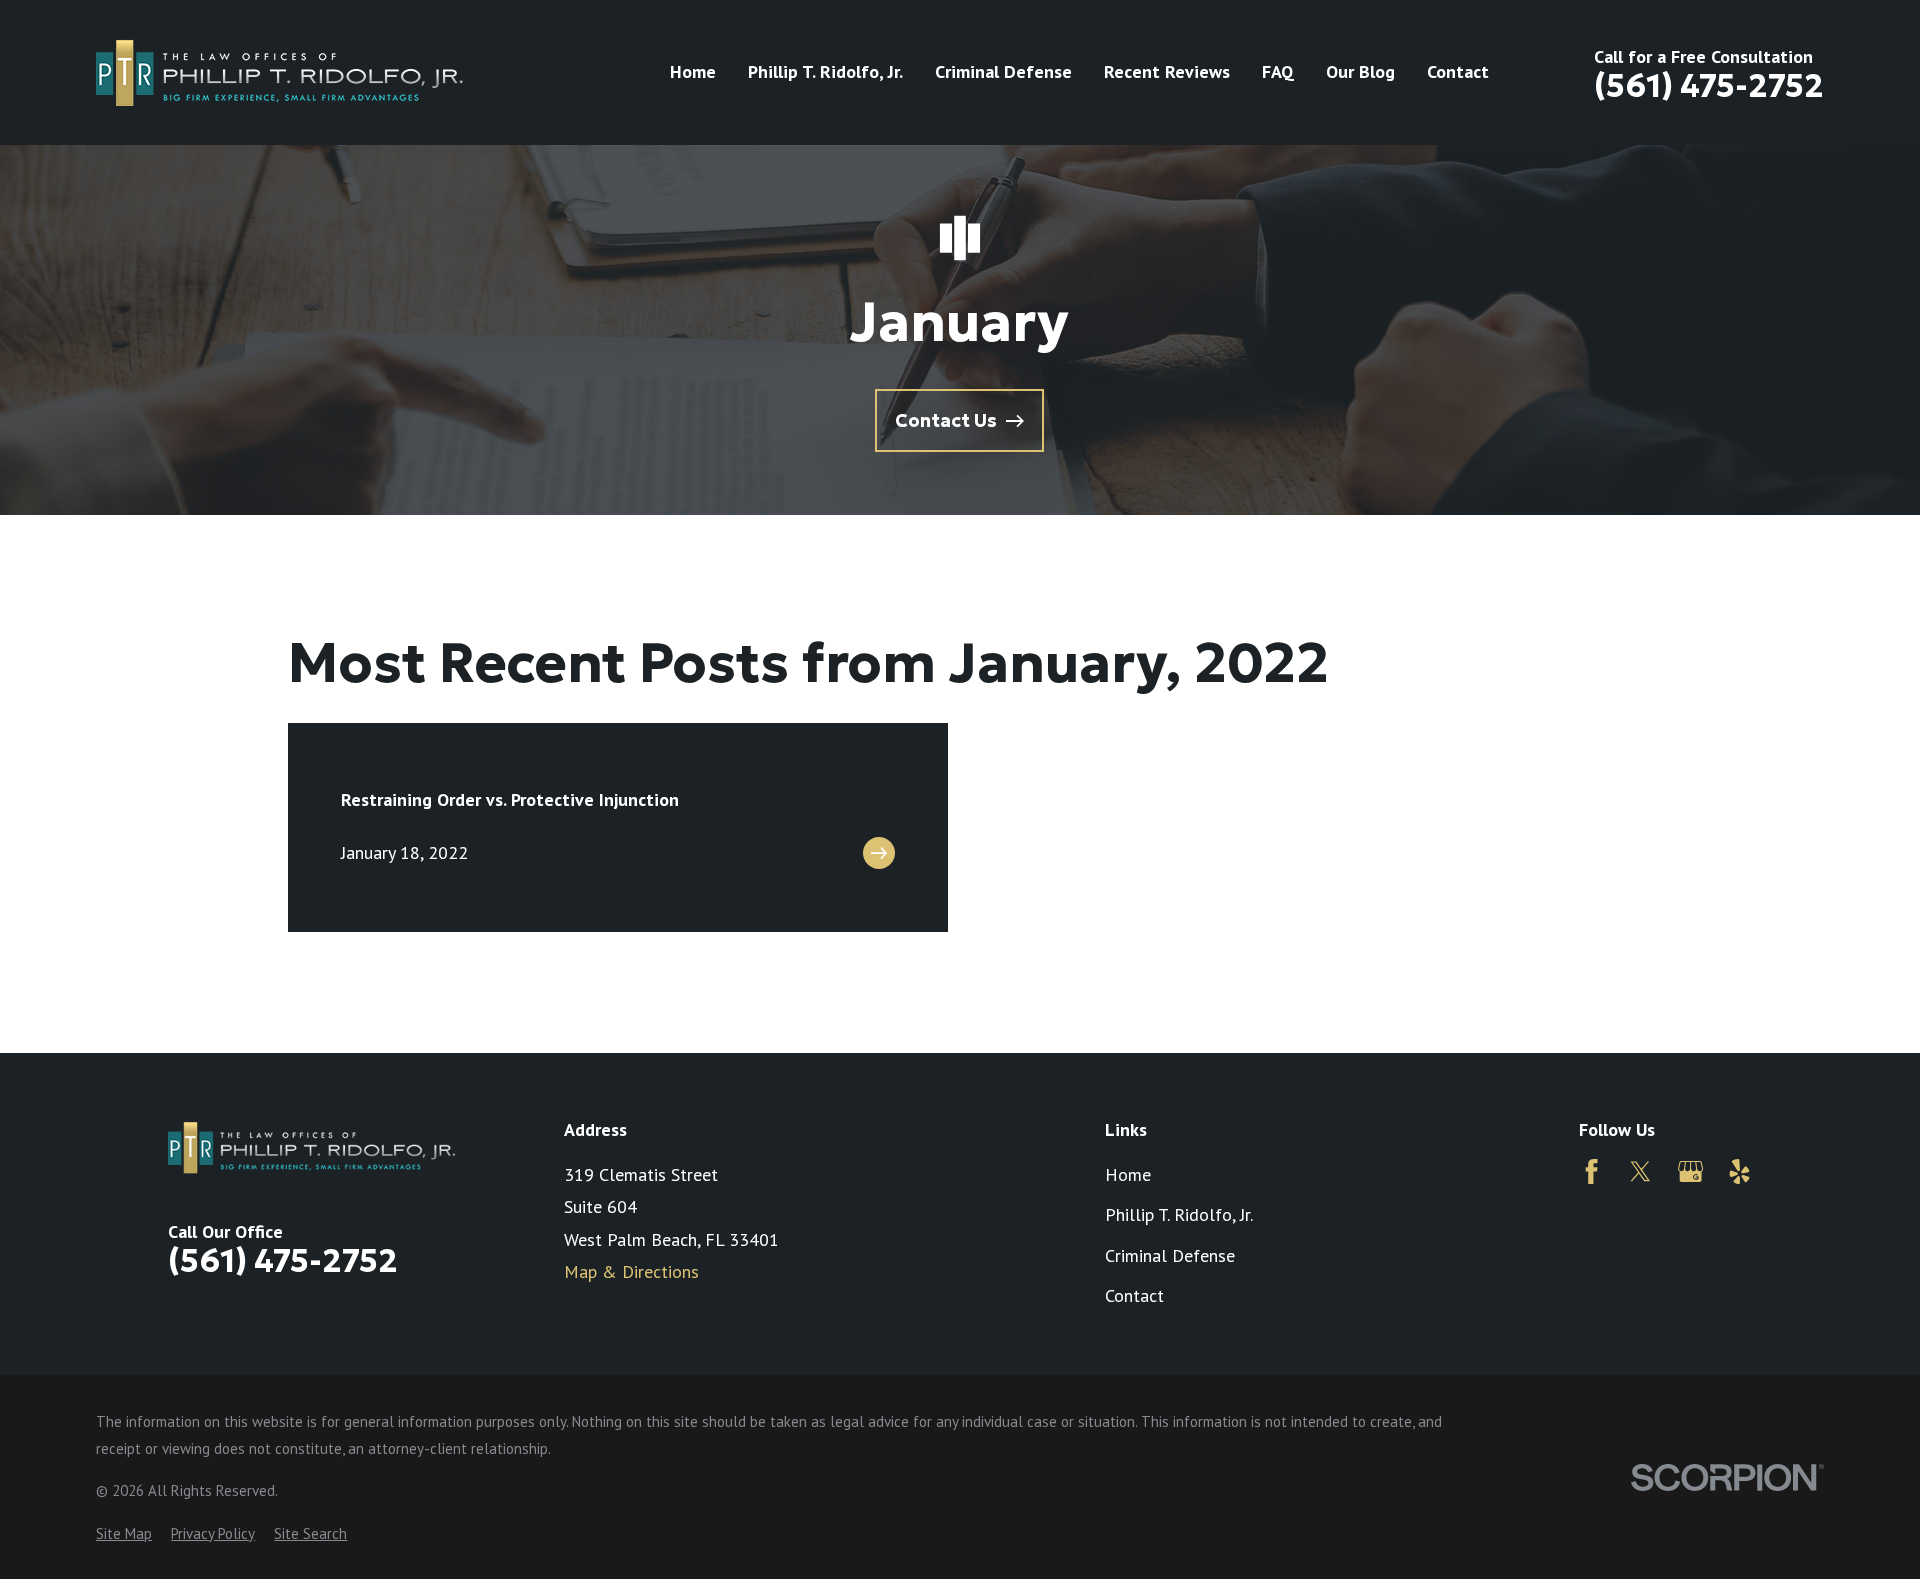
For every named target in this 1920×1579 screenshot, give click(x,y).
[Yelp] (1739, 1171)
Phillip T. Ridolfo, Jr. (1179, 1214)
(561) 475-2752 (1709, 86)
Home (1128, 1174)
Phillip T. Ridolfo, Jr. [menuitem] (825, 71)
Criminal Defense (1170, 1255)
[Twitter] (1640, 1171)
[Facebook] (1591, 1171)
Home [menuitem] (693, 71)
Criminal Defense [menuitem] (1003, 71)
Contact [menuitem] (1458, 71)
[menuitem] (124, 1533)
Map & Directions (631, 1271)
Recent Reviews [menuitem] (1167, 71)
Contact (1134, 1295)
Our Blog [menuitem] (1360, 71)
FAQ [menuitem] (1278, 71)
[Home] (280, 72)
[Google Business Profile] (1690, 1171)
